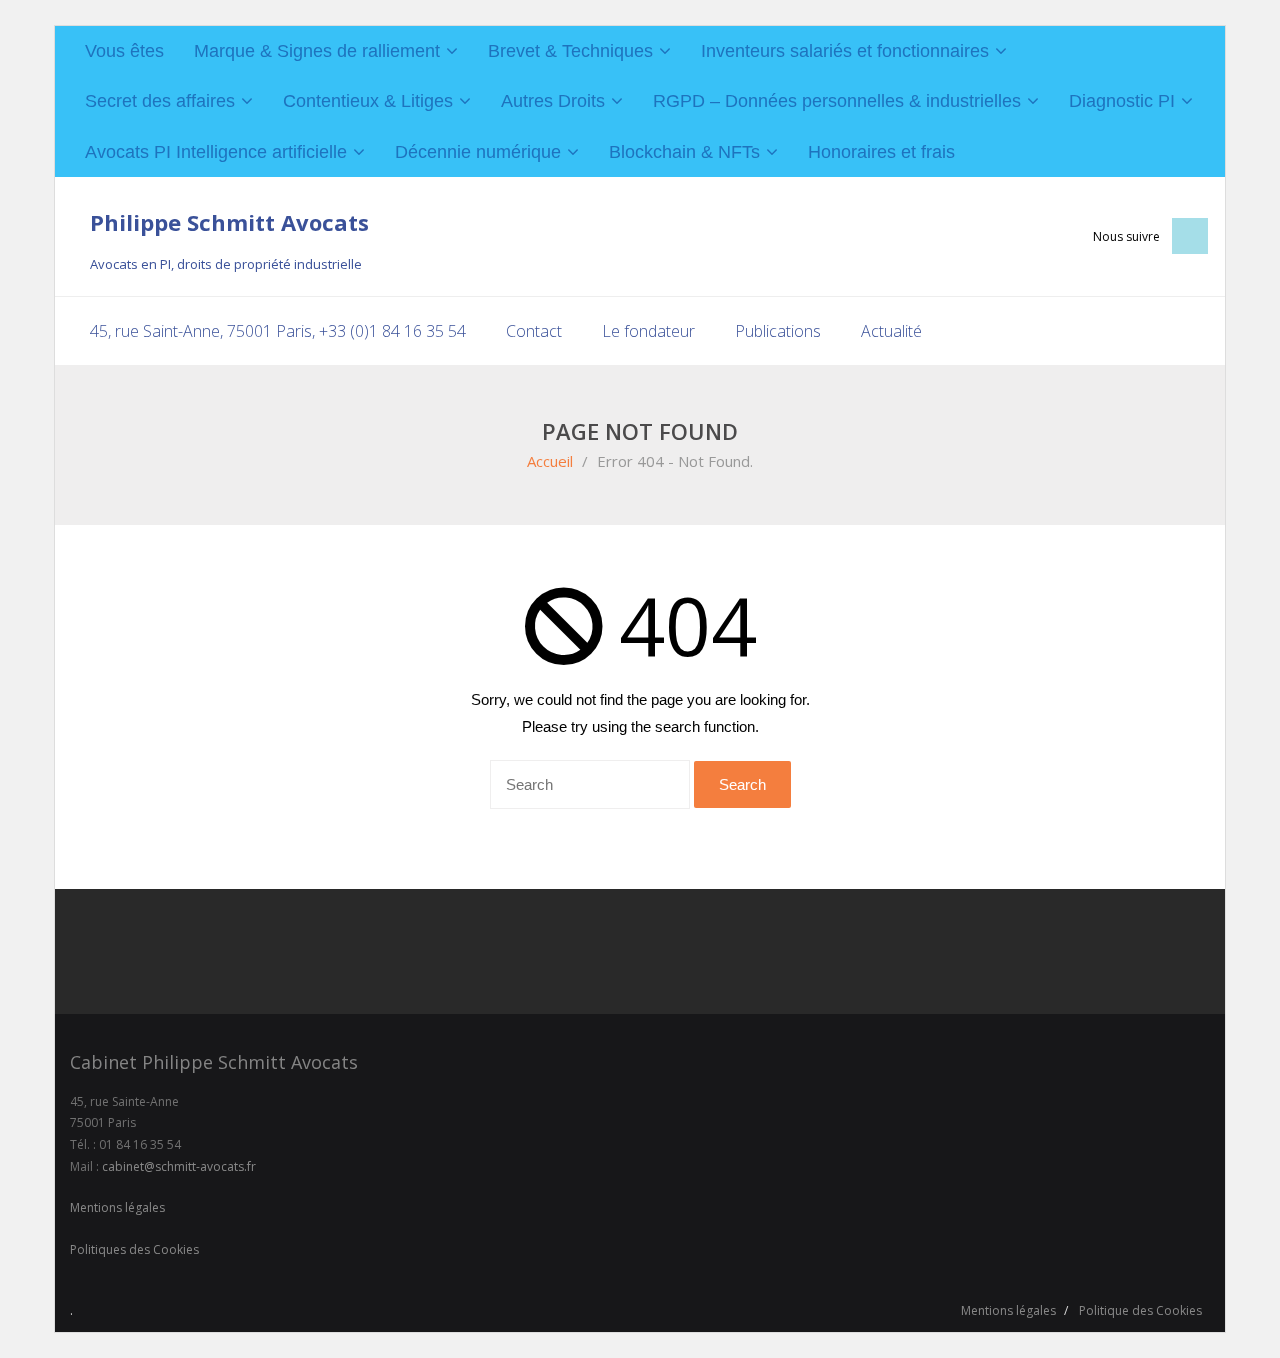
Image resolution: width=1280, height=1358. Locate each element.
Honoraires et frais (881, 152)
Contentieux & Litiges (368, 101)
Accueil (550, 461)
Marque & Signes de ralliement (317, 51)
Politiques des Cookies (134, 1249)
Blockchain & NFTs (684, 152)
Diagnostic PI (1122, 101)
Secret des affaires (160, 101)
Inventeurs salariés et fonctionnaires (845, 51)
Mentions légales (117, 1207)
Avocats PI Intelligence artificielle (216, 152)
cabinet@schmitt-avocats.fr (179, 1166)
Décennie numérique (478, 152)
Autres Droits (553, 101)
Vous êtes (124, 51)
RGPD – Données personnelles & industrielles (837, 101)
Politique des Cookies (1140, 1310)
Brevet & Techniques (570, 51)
